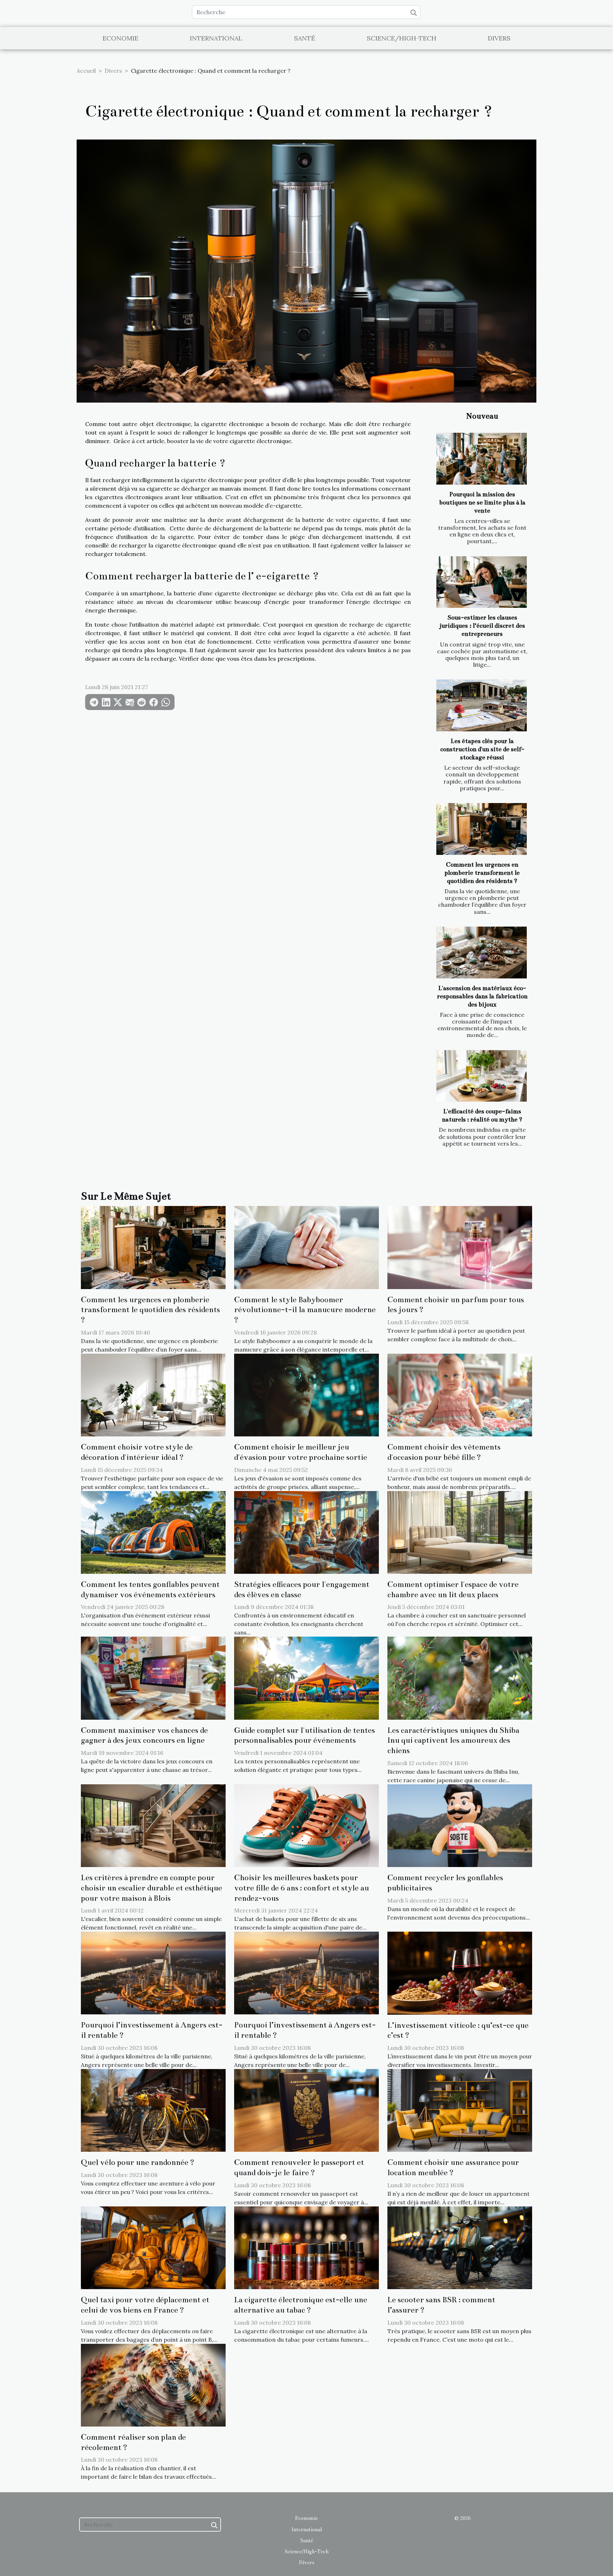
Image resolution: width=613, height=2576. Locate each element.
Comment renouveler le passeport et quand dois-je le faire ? (299, 2167)
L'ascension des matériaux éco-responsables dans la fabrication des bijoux (482, 996)
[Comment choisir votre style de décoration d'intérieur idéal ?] (153, 1395)
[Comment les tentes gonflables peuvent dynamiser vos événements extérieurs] (153, 1532)
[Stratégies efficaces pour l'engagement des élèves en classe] (306, 1532)
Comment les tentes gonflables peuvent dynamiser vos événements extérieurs (150, 1589)
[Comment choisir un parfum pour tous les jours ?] (460, 1247)
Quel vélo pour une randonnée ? (138, 2162)
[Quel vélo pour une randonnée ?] (153, 2110)
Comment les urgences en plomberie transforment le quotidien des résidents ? (482, 873)
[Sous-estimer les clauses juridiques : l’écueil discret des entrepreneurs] (482, 582)
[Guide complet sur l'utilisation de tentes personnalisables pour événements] (306, 1677)
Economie (120, 38)
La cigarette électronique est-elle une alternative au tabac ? (301, 2305)
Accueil (86, 71)
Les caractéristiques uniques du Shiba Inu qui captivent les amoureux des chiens (453, 1740)
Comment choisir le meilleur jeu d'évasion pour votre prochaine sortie (301, 1452)
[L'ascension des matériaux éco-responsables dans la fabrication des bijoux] (482, 953)
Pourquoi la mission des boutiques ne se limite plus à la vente (482, 503)
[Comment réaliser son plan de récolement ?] (153, 2384)
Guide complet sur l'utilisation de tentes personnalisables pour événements (305, 1735)
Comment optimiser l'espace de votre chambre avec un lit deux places (453, 1589)
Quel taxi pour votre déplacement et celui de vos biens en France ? (145, 2305)
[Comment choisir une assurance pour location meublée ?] (460, 2110)
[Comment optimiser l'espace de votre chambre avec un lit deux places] (460, 1532)
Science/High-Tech (402, 38)
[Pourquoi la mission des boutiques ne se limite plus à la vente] (482, 459)
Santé (305, 38)
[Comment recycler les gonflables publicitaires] (460, 1825)
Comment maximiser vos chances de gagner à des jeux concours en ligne (144, 1735)
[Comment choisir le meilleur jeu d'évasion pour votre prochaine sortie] (306, 1395)
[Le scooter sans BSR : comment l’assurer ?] (460, 2247)
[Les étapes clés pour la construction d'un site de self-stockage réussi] (482, 705)
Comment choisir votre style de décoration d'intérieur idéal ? (137, 1452)
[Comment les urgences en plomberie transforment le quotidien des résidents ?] (482, 829)
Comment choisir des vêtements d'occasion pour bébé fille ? (444, 1452)
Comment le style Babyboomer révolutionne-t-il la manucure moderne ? (305, 1310)
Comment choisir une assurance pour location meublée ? (453, 2167)
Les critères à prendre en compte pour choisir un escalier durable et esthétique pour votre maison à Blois (151, 1888)
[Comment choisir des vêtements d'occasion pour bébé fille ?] (460, 1395)
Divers (499, 38)
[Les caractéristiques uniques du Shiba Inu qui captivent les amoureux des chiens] (460, 1677)
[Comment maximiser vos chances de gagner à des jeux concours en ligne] (153, 1677)
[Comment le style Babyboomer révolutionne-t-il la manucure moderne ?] (306, 1247)
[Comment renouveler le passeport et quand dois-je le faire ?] (306, 2110)
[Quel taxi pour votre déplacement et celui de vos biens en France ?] (153, 2247)
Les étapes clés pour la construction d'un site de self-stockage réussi (482, 749)
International (216, 38)
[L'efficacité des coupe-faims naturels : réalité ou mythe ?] (482, 1076)
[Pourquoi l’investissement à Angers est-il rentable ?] (153, 1972)
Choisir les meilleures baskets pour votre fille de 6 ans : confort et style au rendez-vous (302, 1888)
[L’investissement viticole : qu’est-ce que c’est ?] (460, 1972)
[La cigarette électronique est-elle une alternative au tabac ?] (306, 2247)
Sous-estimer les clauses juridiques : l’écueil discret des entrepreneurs (482, 626)
